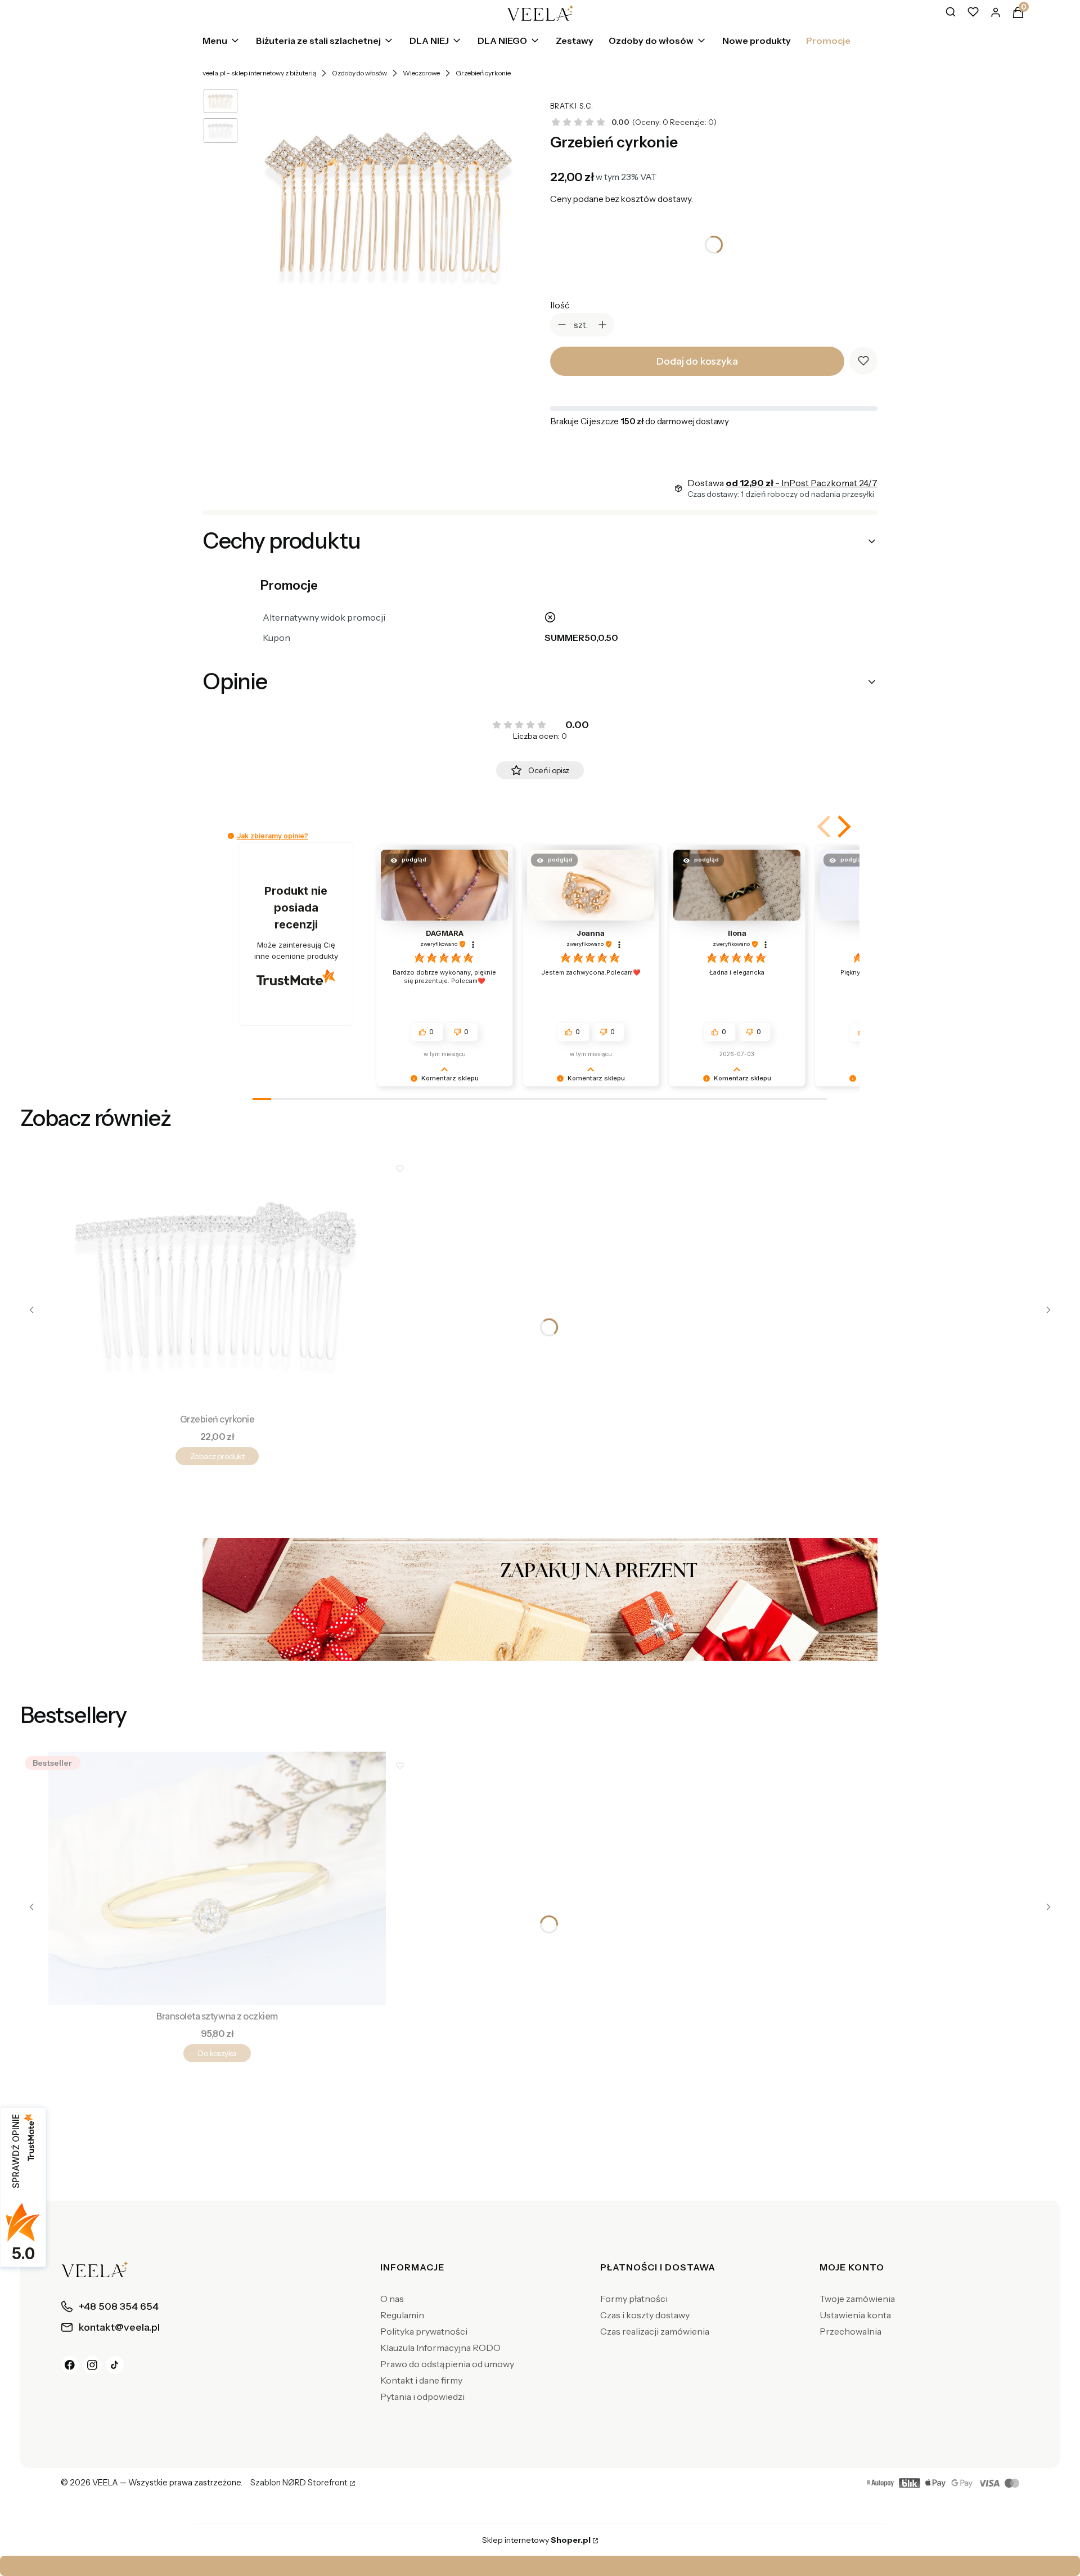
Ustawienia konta (855, 2315)
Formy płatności (634, 2299)
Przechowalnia (850, 2331)
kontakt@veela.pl (543, 2566)
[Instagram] (92, 2365)
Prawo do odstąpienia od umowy (447, 2364)
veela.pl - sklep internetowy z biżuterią (259, 73)
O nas (392, 2299)
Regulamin (402, 2315)
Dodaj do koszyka (697, 361)
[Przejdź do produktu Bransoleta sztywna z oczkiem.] (217, 1878)
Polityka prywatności (424, 2331)
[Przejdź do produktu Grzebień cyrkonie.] (217, 1281)
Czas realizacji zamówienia (655, 2331)
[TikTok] (115, 2365)
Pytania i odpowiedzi (422, 2397)
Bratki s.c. (572, 106)
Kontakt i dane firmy (421, 2380)
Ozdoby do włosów (359, 73)
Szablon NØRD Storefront (299, 2483)
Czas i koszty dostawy (645, 2315)
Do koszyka (217, 2053)
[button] (825, 827)
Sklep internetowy (536, 2540)
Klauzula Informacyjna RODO (440, 2348)
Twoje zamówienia (857, 2299)
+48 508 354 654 (651, 2566)
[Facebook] (70, 2365)
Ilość (560, 305)
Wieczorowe (421, 73)
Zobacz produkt (217, 1456)
